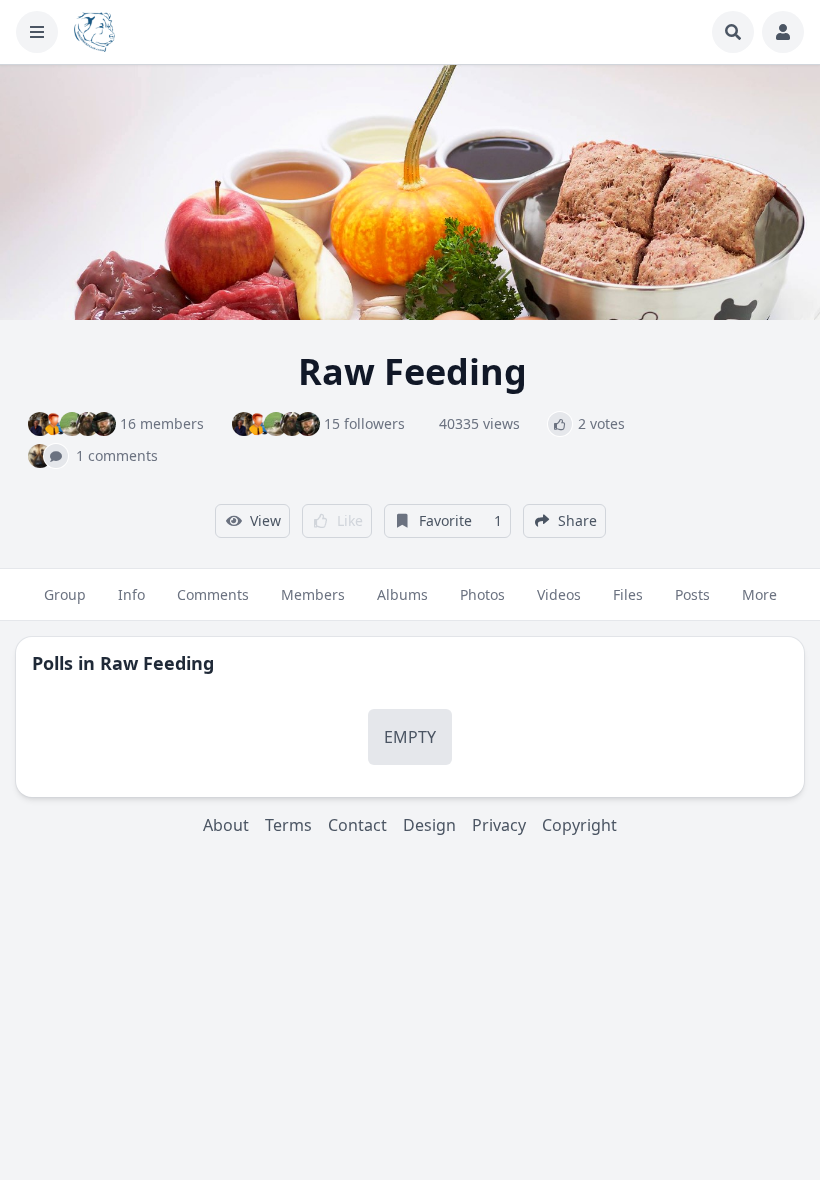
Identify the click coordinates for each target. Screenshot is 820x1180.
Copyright (579, 825)
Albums (402, 594)
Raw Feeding (157, 663)
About (226, 825)
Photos (482, 594)
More (759, 594)
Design (429, 825)
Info (131, 594)
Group (65, 594)
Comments (213, 594)
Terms (288, 825)
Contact (357, 825)
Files (628, 594)
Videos (559, 594)
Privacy (499, 825)
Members (313, 594)
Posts (692, 594)
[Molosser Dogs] (94, 32)
